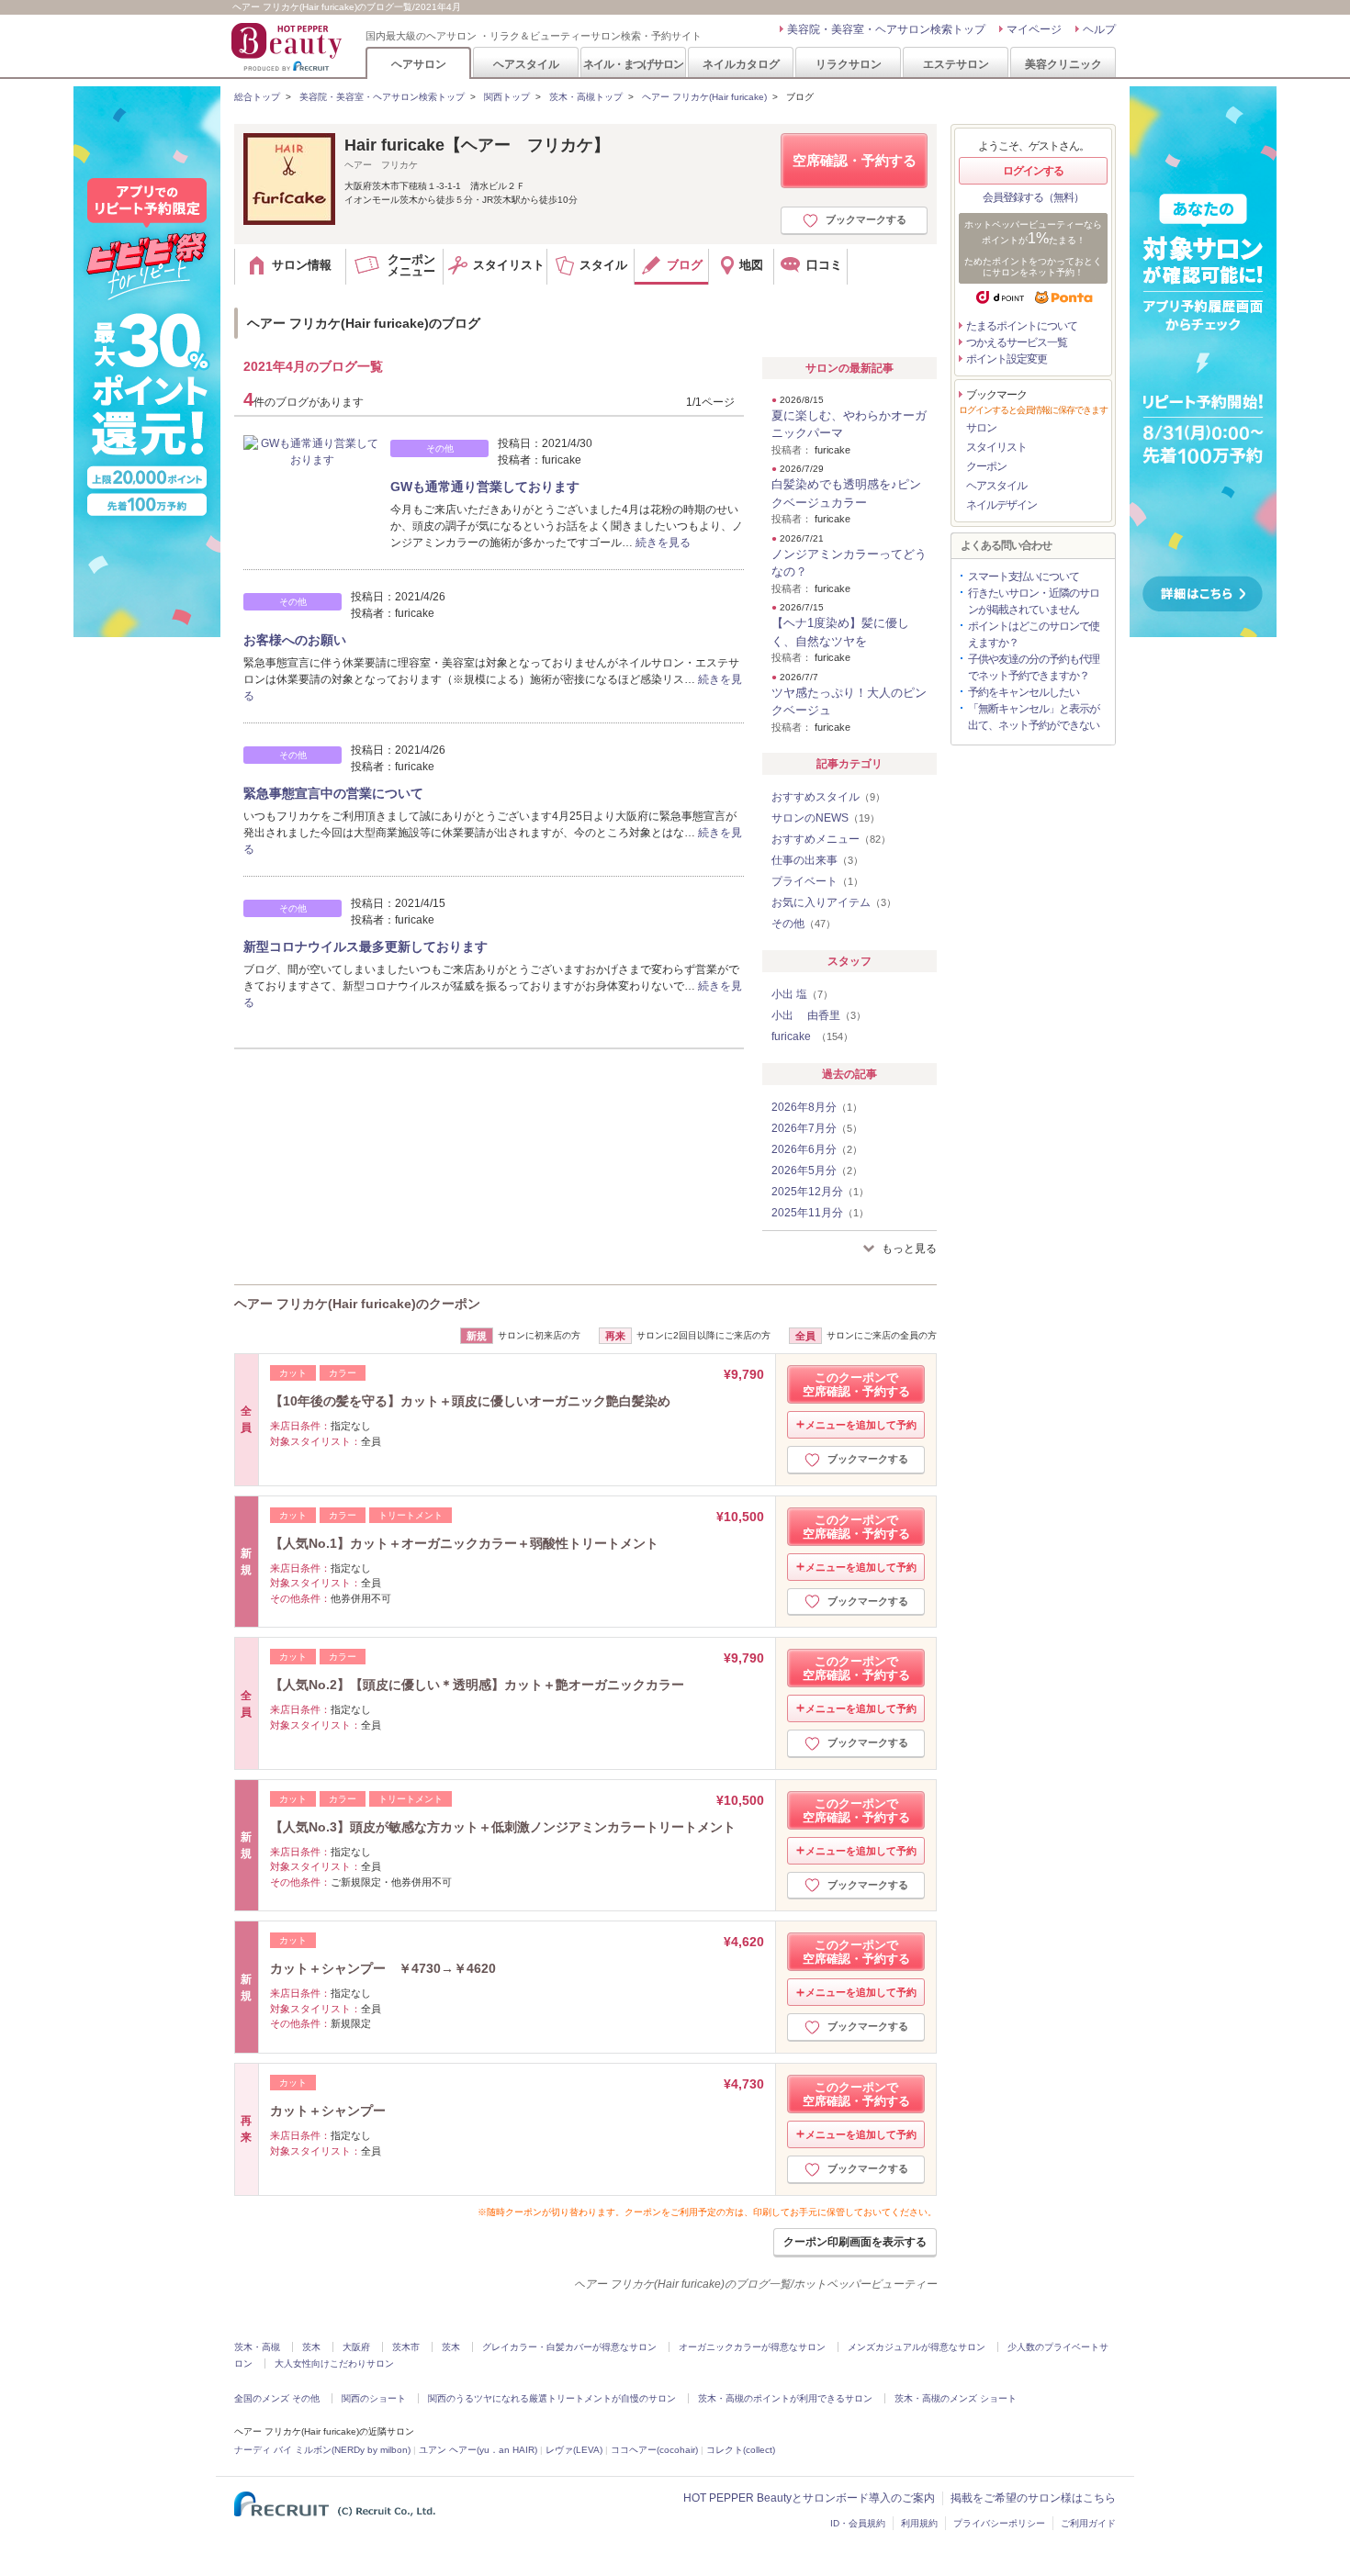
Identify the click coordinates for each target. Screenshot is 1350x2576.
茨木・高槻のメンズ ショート (956, 2398)
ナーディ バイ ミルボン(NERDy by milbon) (322, 2450)
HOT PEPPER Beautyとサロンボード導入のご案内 (809, 2498)
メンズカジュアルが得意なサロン (917, 2347)
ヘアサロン (419, 64)
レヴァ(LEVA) (574, 2450)
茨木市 (406, 2347)
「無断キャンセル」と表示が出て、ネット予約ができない (1034, 717)
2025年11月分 (820, 1213)
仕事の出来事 (817, 860)
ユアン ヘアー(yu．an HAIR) (478, 2450)
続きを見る (663, 543)
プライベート (817, 881)
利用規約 (919, 2523)
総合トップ (257, 97)
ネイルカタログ (741, 64)
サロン (981, 428)
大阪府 (356, 2347)
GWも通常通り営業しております (485, 487)
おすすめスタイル (828, 797)
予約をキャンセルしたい (1024, 692)
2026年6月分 (817, 1149)
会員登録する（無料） (1033, 197)
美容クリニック (1063, 64)
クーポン (986, 466)
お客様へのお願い (295, 640)
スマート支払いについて (1024, 577)
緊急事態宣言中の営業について (333, 793)
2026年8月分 (817, 1107)
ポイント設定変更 (1007, 359)
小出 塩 (802, 994)
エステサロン (956, 64)
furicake (812, 1036)
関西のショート (374, 2398)
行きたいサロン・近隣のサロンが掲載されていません (1034, 601)
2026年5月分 (817, 1170)
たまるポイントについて (1022, 326)
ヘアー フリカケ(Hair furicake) (704, 97)
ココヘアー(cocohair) (654, 2450)
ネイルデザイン (1001, 505)
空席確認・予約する (855, 160)
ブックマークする (866, 219)
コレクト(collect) (741, 2450)
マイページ (1034, 29)
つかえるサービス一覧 (1017, 342)
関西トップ (507, 97)
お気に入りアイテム (834, 902)
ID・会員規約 (858, 2523)
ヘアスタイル (526, 64)
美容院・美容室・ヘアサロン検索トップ (886, 29)
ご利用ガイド (1088, 2523)
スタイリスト (996, 447)
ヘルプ (1099, 29)
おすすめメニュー (831, 839)
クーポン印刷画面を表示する (855, 2242)
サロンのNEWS (826, 818)
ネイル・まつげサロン (633, 64)
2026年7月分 (817, 1128)
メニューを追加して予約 (861, 1425)
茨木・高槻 (257, 2347)
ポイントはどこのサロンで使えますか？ (1034, 634)
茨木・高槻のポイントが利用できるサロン (785, 2398)
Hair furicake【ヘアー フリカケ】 (477, 145)
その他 (804, 924)
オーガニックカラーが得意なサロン (752, 2347)
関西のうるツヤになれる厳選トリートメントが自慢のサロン (552, 2398)
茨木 (311, 2347)
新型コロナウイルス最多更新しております (366, 946)
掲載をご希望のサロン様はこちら (1033, 2498)
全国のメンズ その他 (277, 2398)
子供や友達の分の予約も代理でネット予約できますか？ (1034, 667)
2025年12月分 (820, 1192)
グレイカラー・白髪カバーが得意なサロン (569, 2347)
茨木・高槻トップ (586, 97)
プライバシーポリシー (999, 2523)
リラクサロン (849, 64)
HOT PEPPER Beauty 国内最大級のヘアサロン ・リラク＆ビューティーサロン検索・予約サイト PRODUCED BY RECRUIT (288, 47)
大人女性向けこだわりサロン (334, 2363)
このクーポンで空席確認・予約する (856, 1384)
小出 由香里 (819, 1015)
